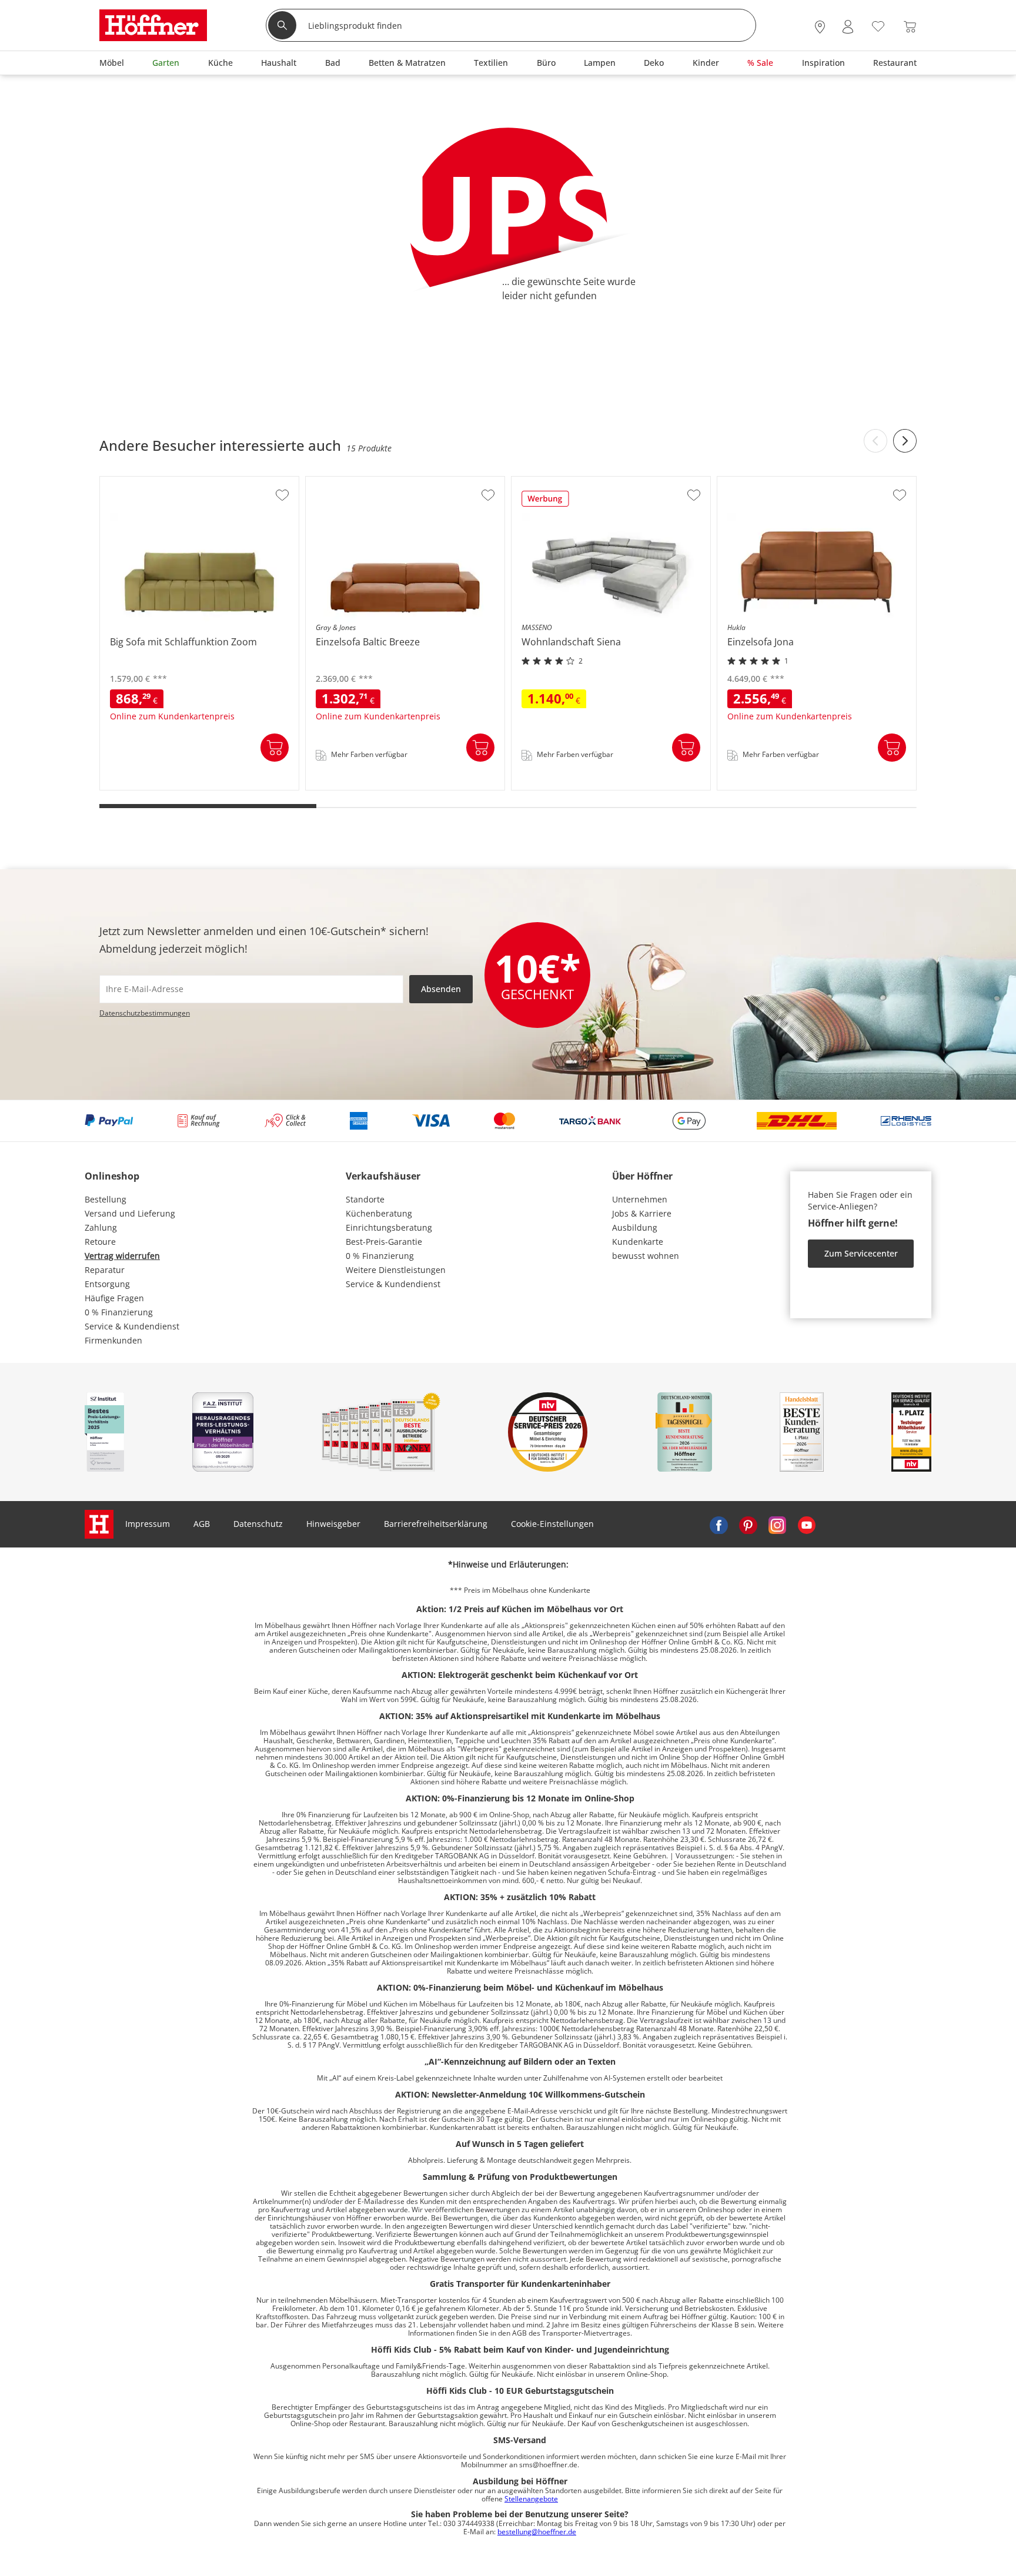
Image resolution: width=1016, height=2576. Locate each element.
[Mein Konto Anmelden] (848, 27)
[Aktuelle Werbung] (545, 503)
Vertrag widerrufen (122, 1256)
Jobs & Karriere (642, 1213)
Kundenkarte (638, 1242)
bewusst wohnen (646, 1256)
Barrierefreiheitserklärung (436, 1524)
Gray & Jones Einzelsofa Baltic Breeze (380, 786)
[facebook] (718, 1524)
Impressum (148, 1524)
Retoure (100, 1242)
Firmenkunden (113, 1340)
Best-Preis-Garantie (384, 1242)
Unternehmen (640, 1199)
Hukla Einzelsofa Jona (761, 786)
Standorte (365, 1199)
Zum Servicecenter (861, 1253)
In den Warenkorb (275, 748)
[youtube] (807, 1524)
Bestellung (106, 1199)
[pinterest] (748, 1524)
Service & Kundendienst (132, 1326)
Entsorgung (107, 1284)
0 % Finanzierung (119, 1312)
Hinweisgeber (333, 1524)
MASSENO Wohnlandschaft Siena (578, 786)
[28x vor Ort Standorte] (820, 27)
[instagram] (777, 1524)
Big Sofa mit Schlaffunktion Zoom (166, 786)
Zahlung (101, 1227)
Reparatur (105, 1270)
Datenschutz (258, 1524)
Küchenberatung (379, 1213)
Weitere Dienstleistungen (396, 1270)
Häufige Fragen (114, 1298)
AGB (202, 1524)
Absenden (441, 989)
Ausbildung (635, 1227)
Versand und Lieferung (130, 1213)
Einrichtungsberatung (389, 1227)
